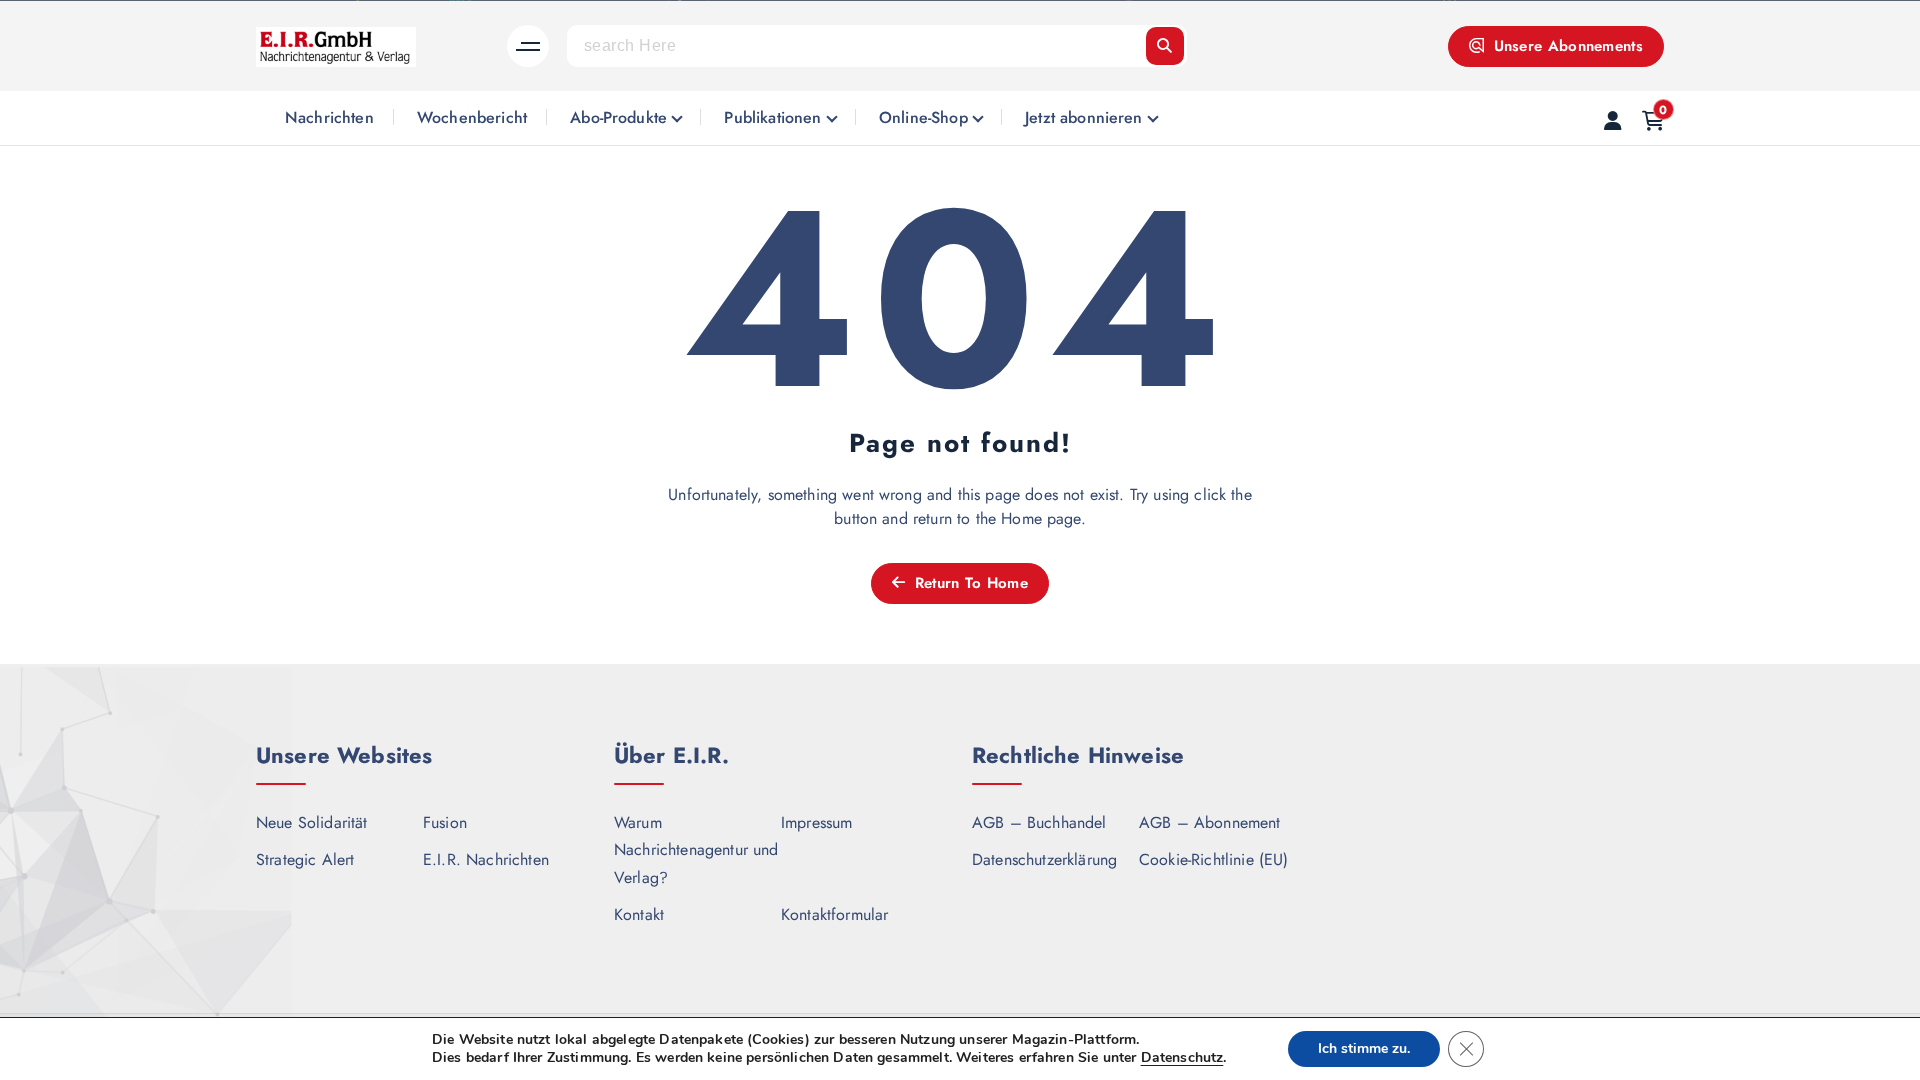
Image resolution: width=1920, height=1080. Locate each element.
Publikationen (772, 117)
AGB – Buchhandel (1039, 822)
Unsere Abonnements (1565, 46)
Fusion (445, 822)
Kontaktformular (834, 914)
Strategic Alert (305, 859)
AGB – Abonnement (1210, 822)
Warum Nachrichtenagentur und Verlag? (696, 849)
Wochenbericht (472, 117)
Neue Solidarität (312, 822)
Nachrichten (329, 117)
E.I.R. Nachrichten (486, 859)
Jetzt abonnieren (1084, 117)
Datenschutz (1182, 1057)
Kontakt (639, 914)
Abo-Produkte (618, 117)
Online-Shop (923, 117)
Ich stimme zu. (1364, 1048)
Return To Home (968, 583)
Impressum (816, 822)
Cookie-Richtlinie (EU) (1214, 859)
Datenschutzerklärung (1044, 859)
